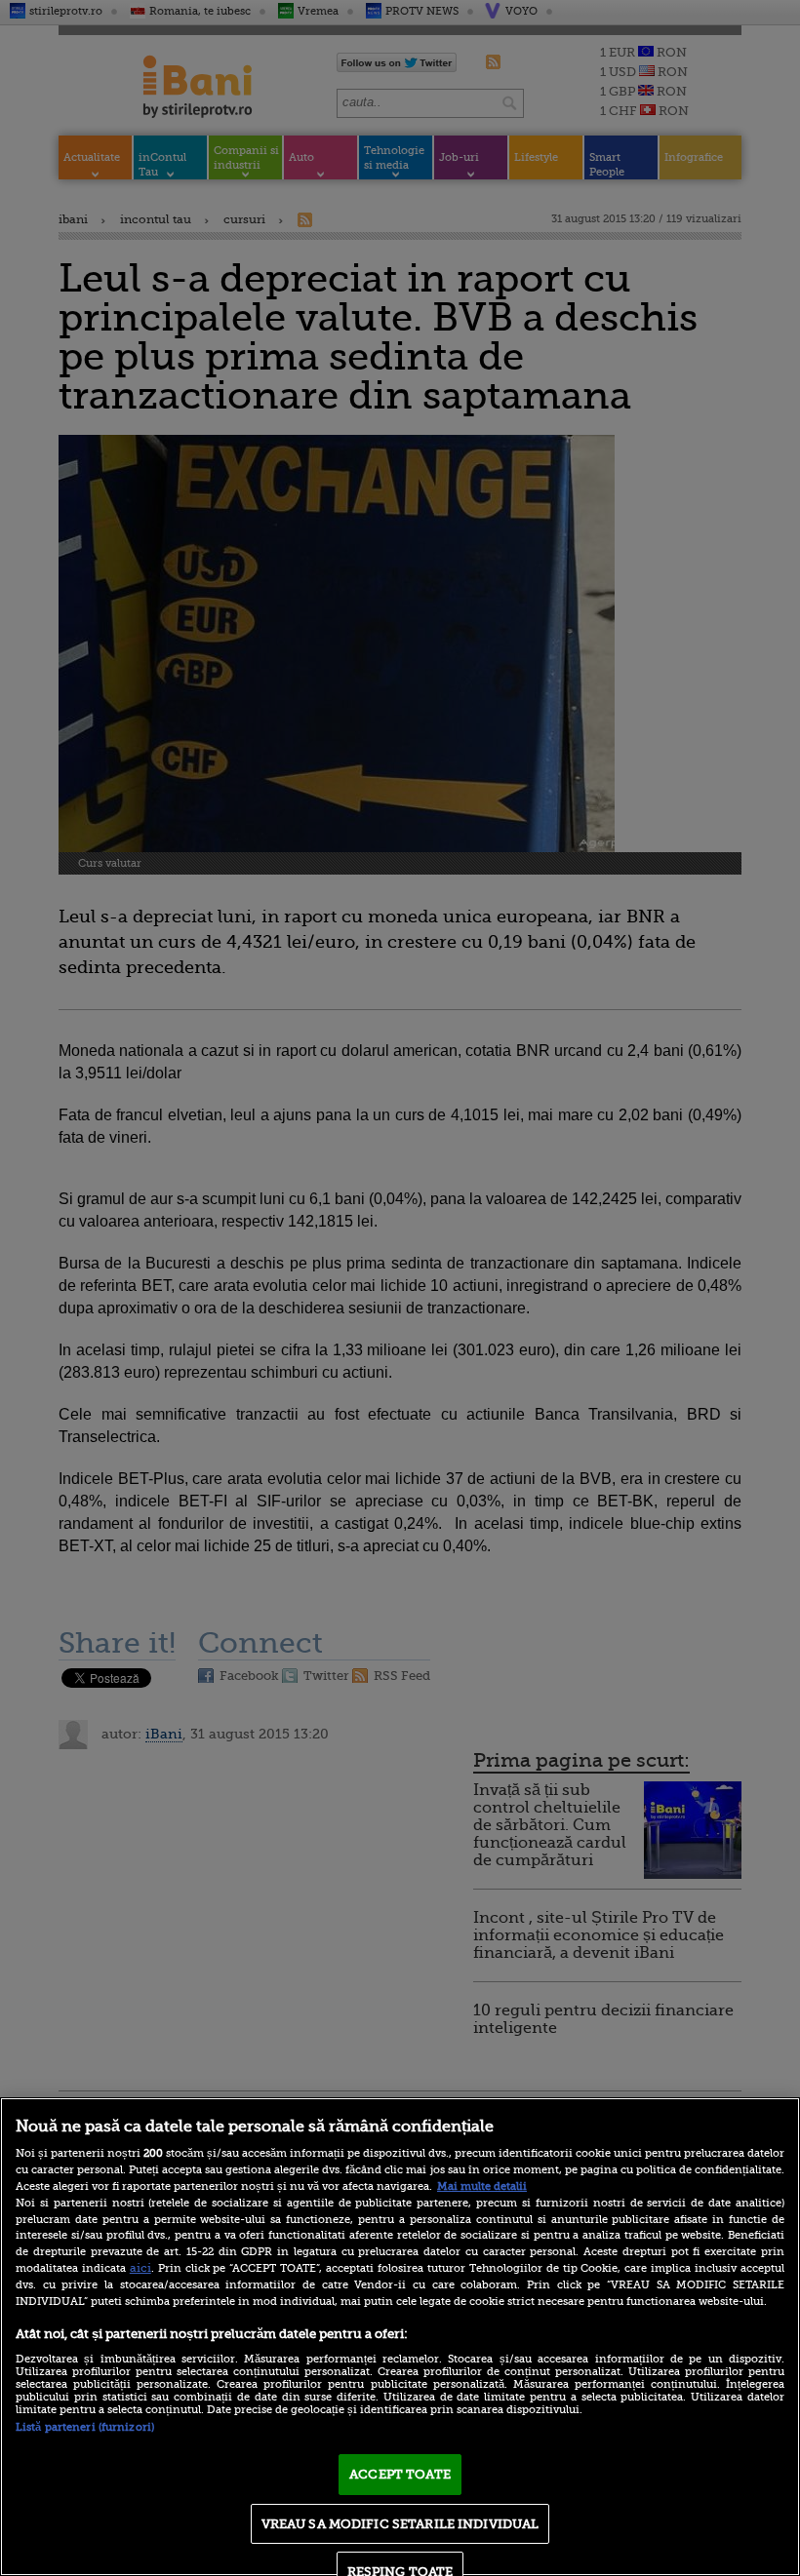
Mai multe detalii (482, 2186)
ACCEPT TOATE (400, 2474)
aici (140, 2268)
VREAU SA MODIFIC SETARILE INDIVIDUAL (400, 2524)
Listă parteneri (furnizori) (85, 2427)
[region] (400, 2337)
